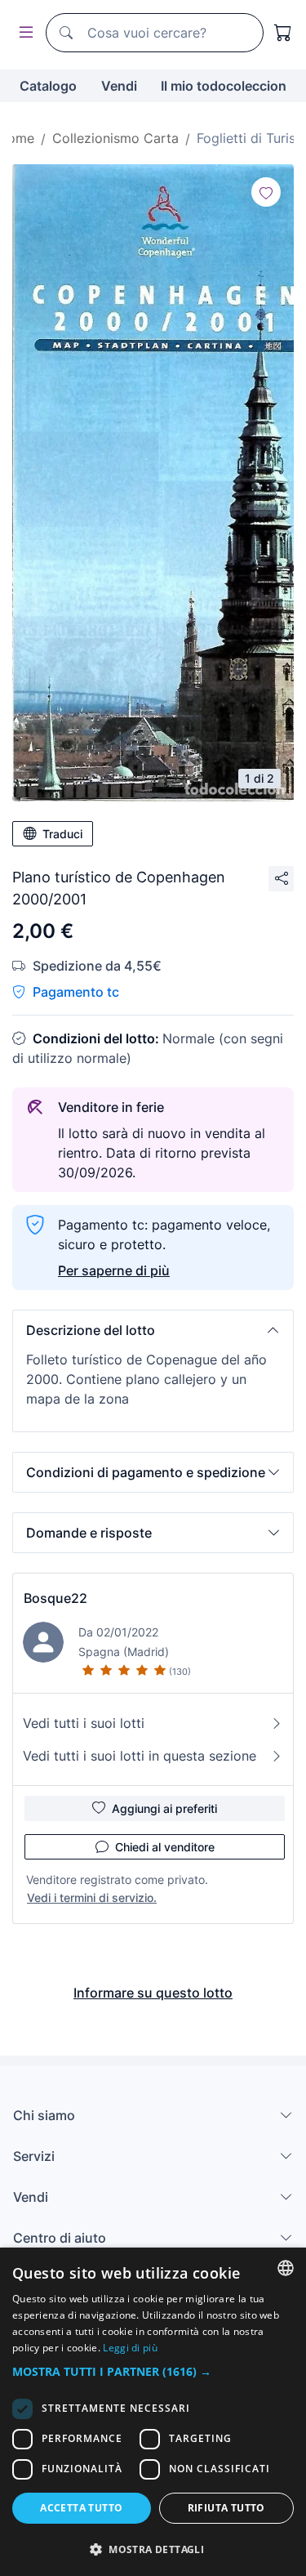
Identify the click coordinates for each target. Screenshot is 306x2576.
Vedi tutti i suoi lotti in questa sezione (140, 1756)
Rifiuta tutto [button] (226, 2508)
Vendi (119, 86)
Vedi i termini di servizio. (92, 1897)
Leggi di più (130, 2348)
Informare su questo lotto (153, 1993)
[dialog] (153, 2412)
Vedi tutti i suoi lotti (84, 1723)
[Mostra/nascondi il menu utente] (23, 33)
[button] (153, 1330)
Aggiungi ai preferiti (164, 1808)
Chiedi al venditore (165, 1847)
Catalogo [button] (48, 86)
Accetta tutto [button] (81, 2508)
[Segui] (266, 192)
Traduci (62, 834)
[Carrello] (283, 33)
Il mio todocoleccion (224, 86)
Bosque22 (55, 1598)
